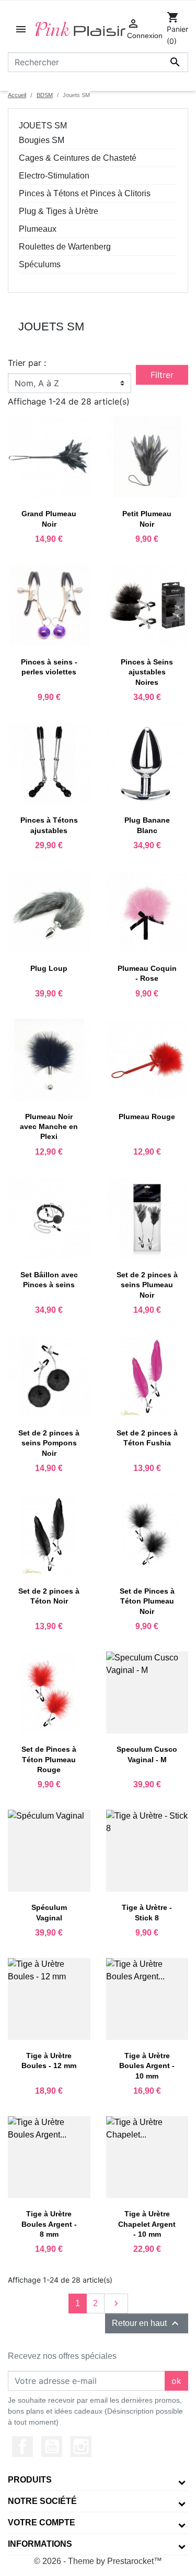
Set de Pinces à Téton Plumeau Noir (147, 1601)
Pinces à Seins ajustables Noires (147, 672)
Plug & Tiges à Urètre (59, 211)
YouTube (52, 2447)
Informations (40, 2544)
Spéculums (40, 264)
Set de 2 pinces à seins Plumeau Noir (147, 1285)
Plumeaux (38, 229)
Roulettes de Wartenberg (65, 247)
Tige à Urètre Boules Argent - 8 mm (49, 2224)
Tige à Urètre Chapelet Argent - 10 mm (147, 2224)
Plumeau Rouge (147, 1117)
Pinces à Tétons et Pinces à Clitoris (85, 193)
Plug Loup (49, 968)
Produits (30, 2480)
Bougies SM (42, 140)
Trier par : (27, 363)
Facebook (22, 2447)
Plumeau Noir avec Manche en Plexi (49, 1126)
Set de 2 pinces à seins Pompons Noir (49, 1443)
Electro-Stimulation (54, 176)
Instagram (81, 2447)
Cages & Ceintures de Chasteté (78, 158)
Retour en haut (147, 2323)
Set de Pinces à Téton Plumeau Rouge (49, 1759)
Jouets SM (43, 126)
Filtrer (162, 375)
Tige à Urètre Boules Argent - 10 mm (147, 2065)
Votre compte (42, 2522)
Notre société (42, 2501)
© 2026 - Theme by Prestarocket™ (98, 2561)
